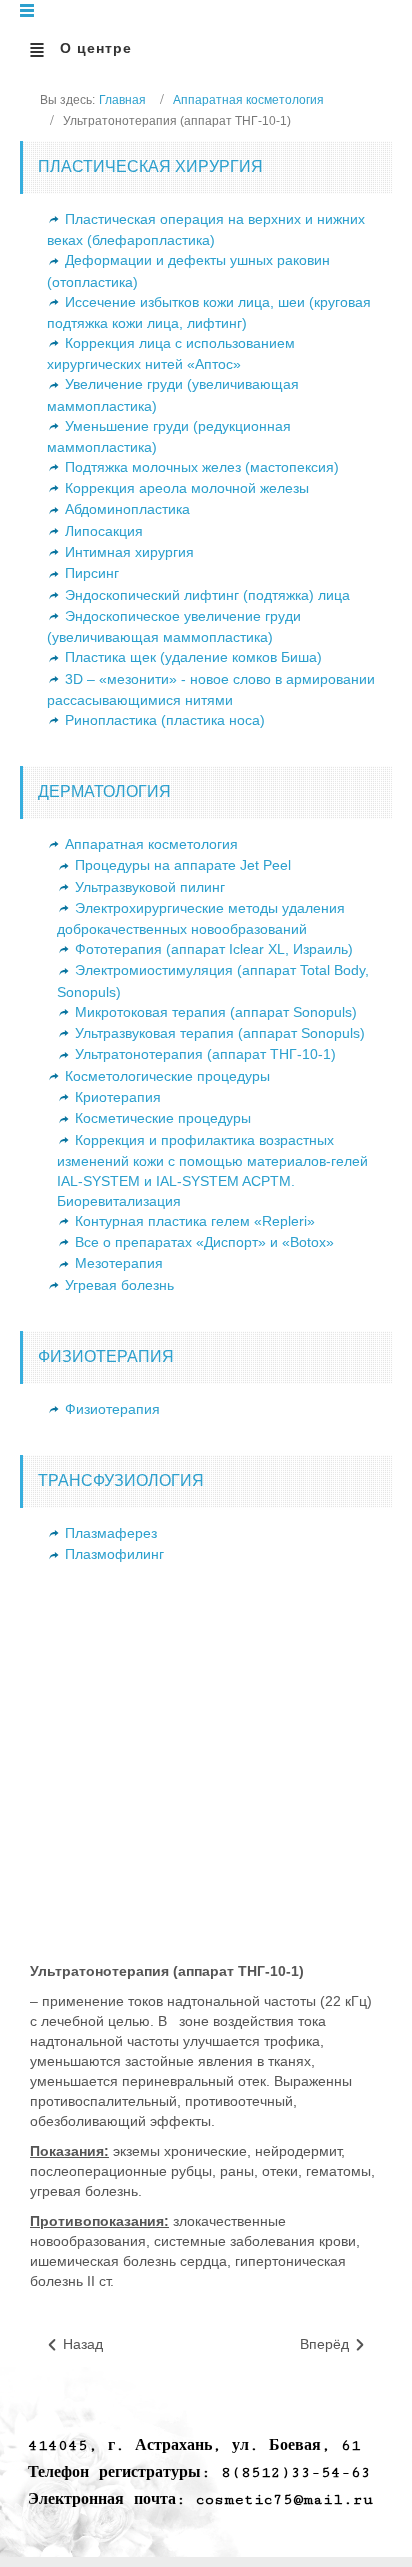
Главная (122, 100)
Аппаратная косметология (248, 100)
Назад (81, 2344)
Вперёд (326, 2344)
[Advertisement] (206, 1781)
